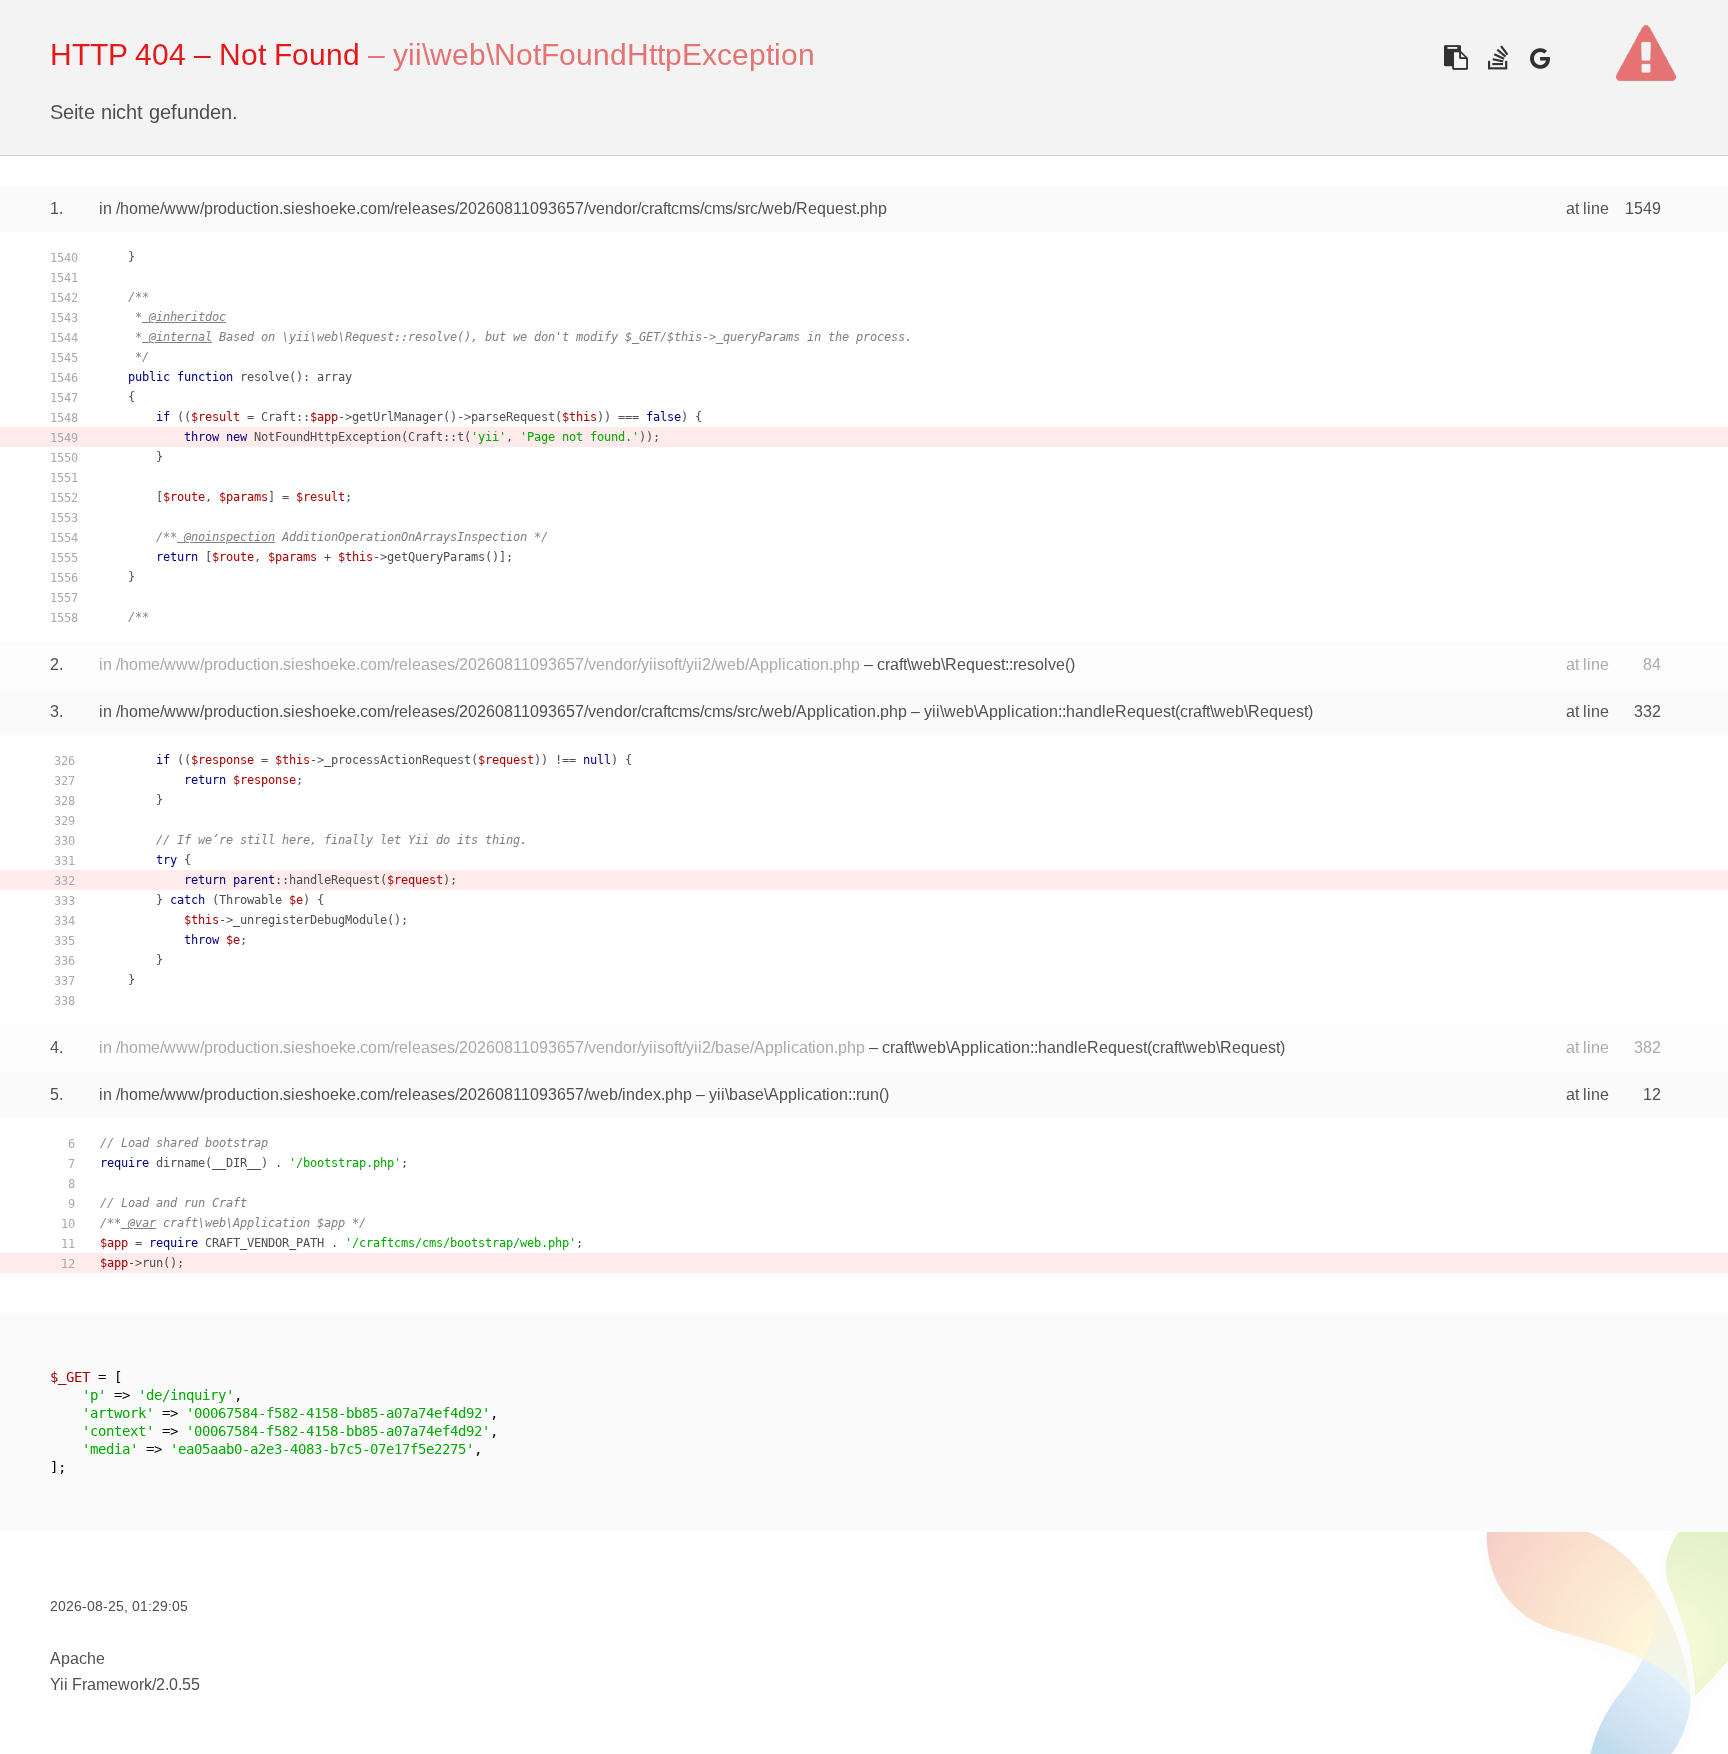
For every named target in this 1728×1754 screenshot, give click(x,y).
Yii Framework (101, 1684)
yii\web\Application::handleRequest (1049, 711)
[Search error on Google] (1539, 57)
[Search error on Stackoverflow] (1497, 57)
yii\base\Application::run (794, 1094)
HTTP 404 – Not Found (205, 54)
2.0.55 (178, 1684)
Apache (77, 1658)
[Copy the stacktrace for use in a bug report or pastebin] (1455, 57)
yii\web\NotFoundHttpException (604, 54)
